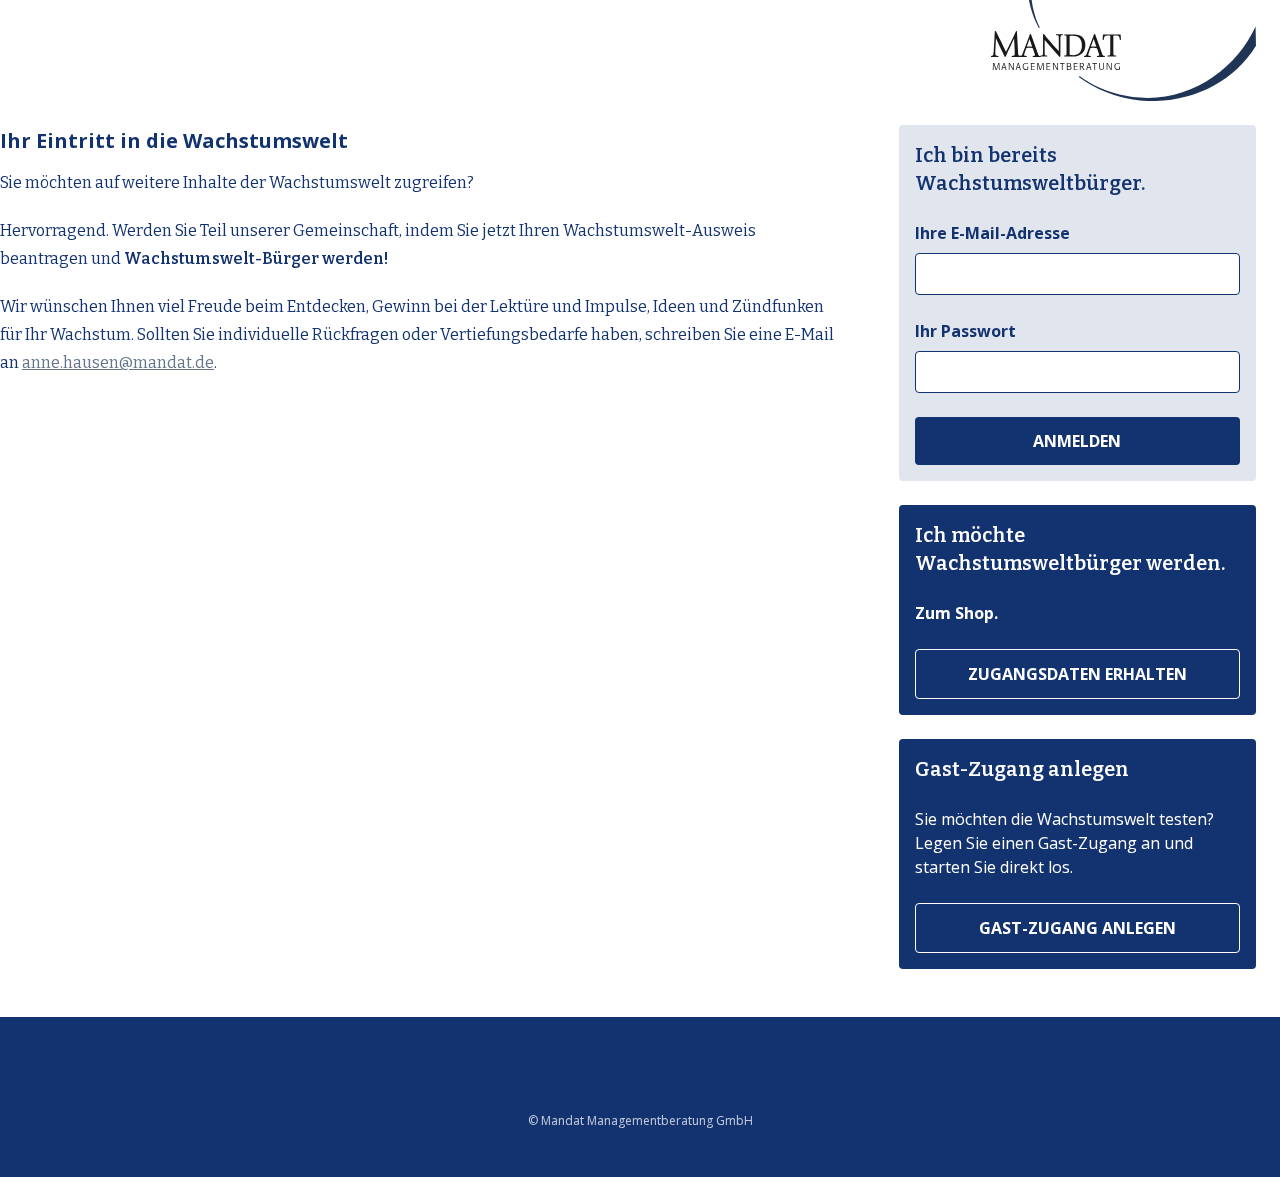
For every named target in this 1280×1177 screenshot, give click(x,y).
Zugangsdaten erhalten (1077, 674)
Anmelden (1077, 441)
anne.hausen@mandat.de (118, 362)
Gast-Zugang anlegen (1077, 928)
